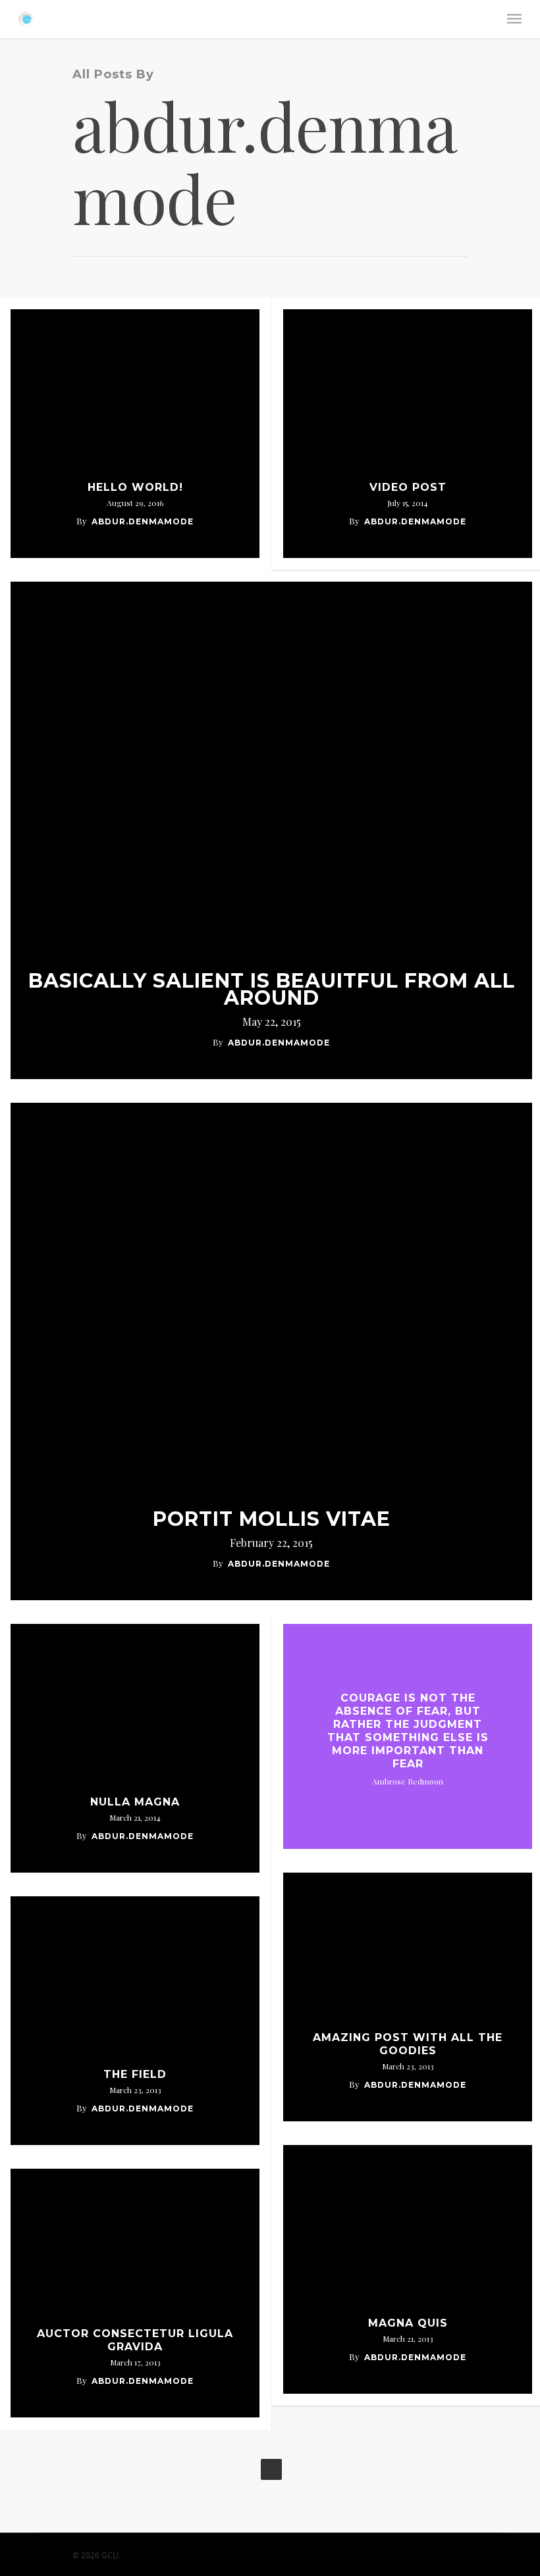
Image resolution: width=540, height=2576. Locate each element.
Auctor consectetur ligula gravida (135, 2340)
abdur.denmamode (143, 521)
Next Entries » (271, 2469)
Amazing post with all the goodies (408, 2044)
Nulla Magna (135, 1802)
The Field (135, 2074)
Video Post (408, 487)
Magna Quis (408, 2323)
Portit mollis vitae (272, 1519)
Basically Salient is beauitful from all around (272, 990)
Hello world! (135, 487)
